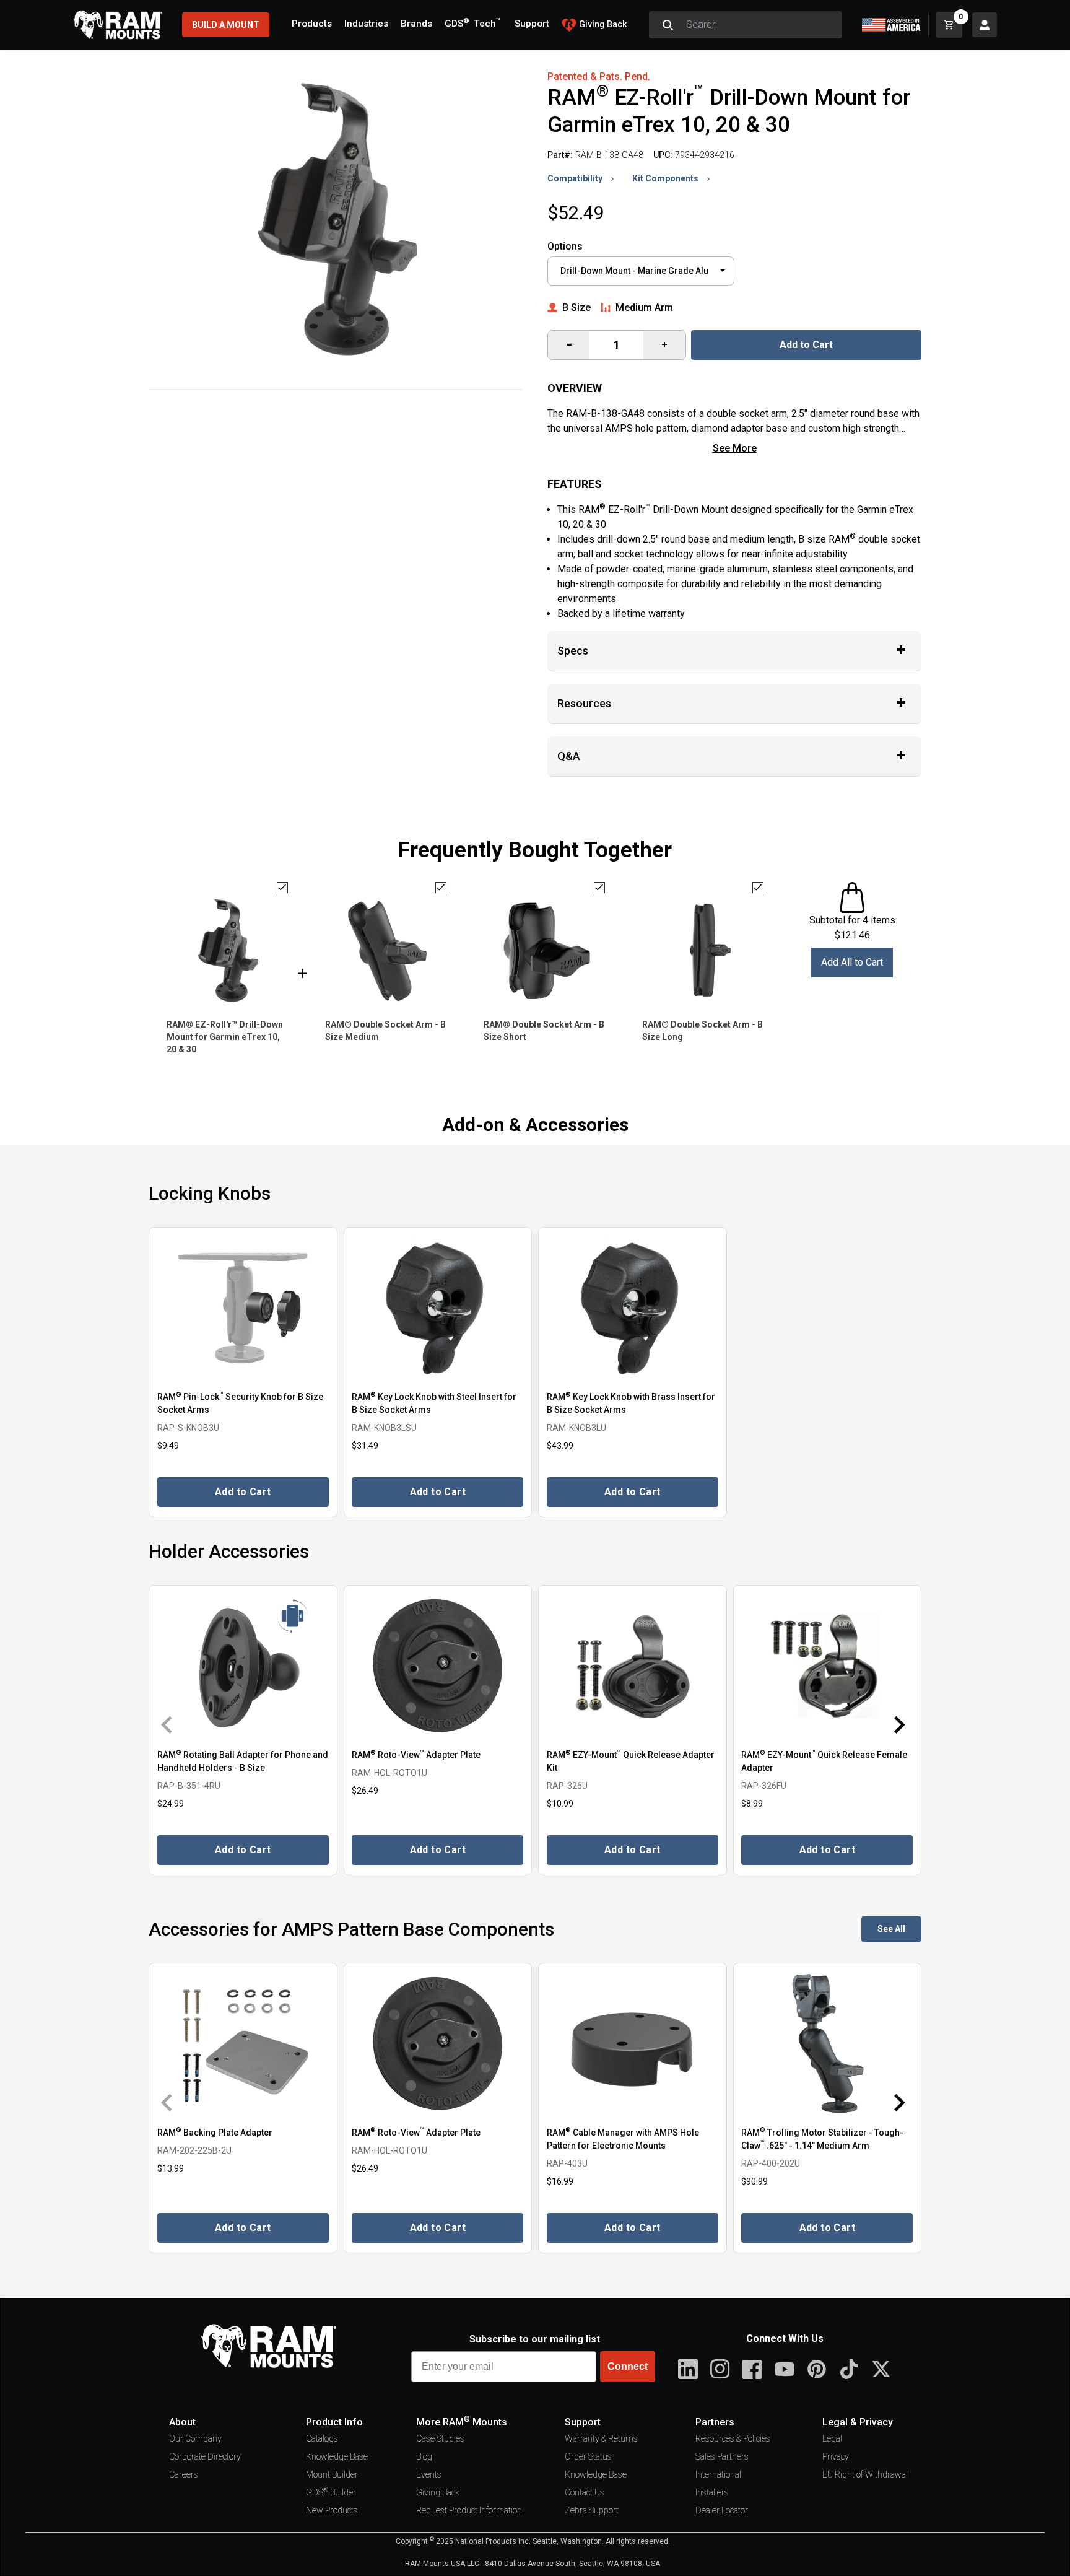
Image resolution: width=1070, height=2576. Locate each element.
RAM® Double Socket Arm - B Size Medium (385, 1031)
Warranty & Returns (601, 2438)
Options (565, 246)
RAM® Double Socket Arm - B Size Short (544, 1031)
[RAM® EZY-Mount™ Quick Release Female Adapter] (828, 1666)
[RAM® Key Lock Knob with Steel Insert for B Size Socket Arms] (438, 1308)
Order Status (588, 2456)
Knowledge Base (337, 2456)
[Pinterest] (817, 2369)
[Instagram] (720, 2369)
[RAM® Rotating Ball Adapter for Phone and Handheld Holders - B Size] (243, 1666)
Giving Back (438, 2492)
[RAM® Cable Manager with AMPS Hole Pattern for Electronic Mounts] (633, 2044)
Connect (628, 2366)
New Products (332, 2510)
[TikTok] (849, 2369)
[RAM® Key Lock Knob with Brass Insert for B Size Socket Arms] (633, 1308)
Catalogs (322, 2438)
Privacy (836, 2456)
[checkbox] (282, 888)
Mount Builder (332, 2474)
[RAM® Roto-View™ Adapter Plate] (438, 1666)
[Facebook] (752, 2369)
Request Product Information (469, 2510)
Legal (832, 2438)
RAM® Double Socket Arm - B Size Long (702, 1031)
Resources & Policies (733, 2438)
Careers (184, 2474)
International (718, 2474)
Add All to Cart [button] (852, 962)
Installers (712, 2492)
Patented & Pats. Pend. (599, 76)
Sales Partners (722, 2456)
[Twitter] (881, 2369)
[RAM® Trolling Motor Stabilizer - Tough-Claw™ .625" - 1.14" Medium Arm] (828, 2044)
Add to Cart (806, 345)
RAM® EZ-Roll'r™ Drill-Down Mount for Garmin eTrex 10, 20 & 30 (225, 1037)
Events (429, 2474)
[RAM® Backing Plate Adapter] (243, 2044)
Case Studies (440, 2438)
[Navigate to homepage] (118, 25)
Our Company (195, 2438)
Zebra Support (592, 2510)
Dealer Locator (722, 2510)
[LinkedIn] (688, 2369)
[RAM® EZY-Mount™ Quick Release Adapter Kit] (633, 1666)
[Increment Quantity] (569, 345)
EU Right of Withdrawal (865, 2474)
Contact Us (585, 2492)
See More (735, 448)
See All (891, 1929)
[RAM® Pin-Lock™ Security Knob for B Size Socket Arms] (243, 1308)
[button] (175, 1724)
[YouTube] (785, 2369)
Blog (424, 2456)
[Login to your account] (985, 25)
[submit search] (668, 25)
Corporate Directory (205, 2456)
